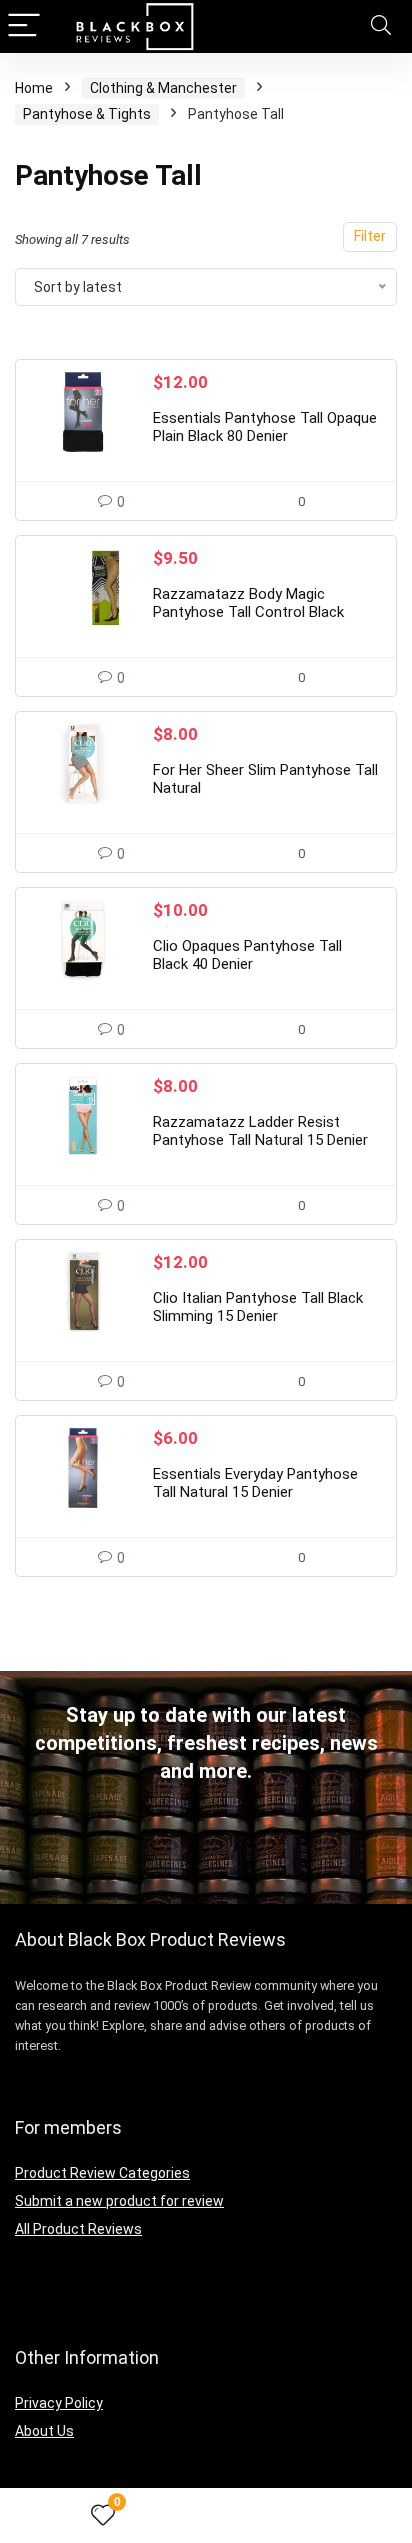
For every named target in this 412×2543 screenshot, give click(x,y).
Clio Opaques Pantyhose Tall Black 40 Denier (247, 955)
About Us (44, 2431)
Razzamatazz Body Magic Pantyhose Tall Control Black (248, 603)
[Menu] (24, 26)
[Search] (381, 26)
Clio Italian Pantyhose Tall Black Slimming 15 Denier (258, 1307)
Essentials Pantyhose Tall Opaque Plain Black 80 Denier (265, 427)
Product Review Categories (102, 2173)
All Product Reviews (78, 2229)
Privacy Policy (59, 2403)
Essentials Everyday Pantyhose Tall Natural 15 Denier (255, 1483)
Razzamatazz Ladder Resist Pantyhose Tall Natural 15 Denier (260, 1131)
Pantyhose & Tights (87, 114)
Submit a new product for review (119, 2201)
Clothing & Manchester (163, 88)
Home (34, 88)
